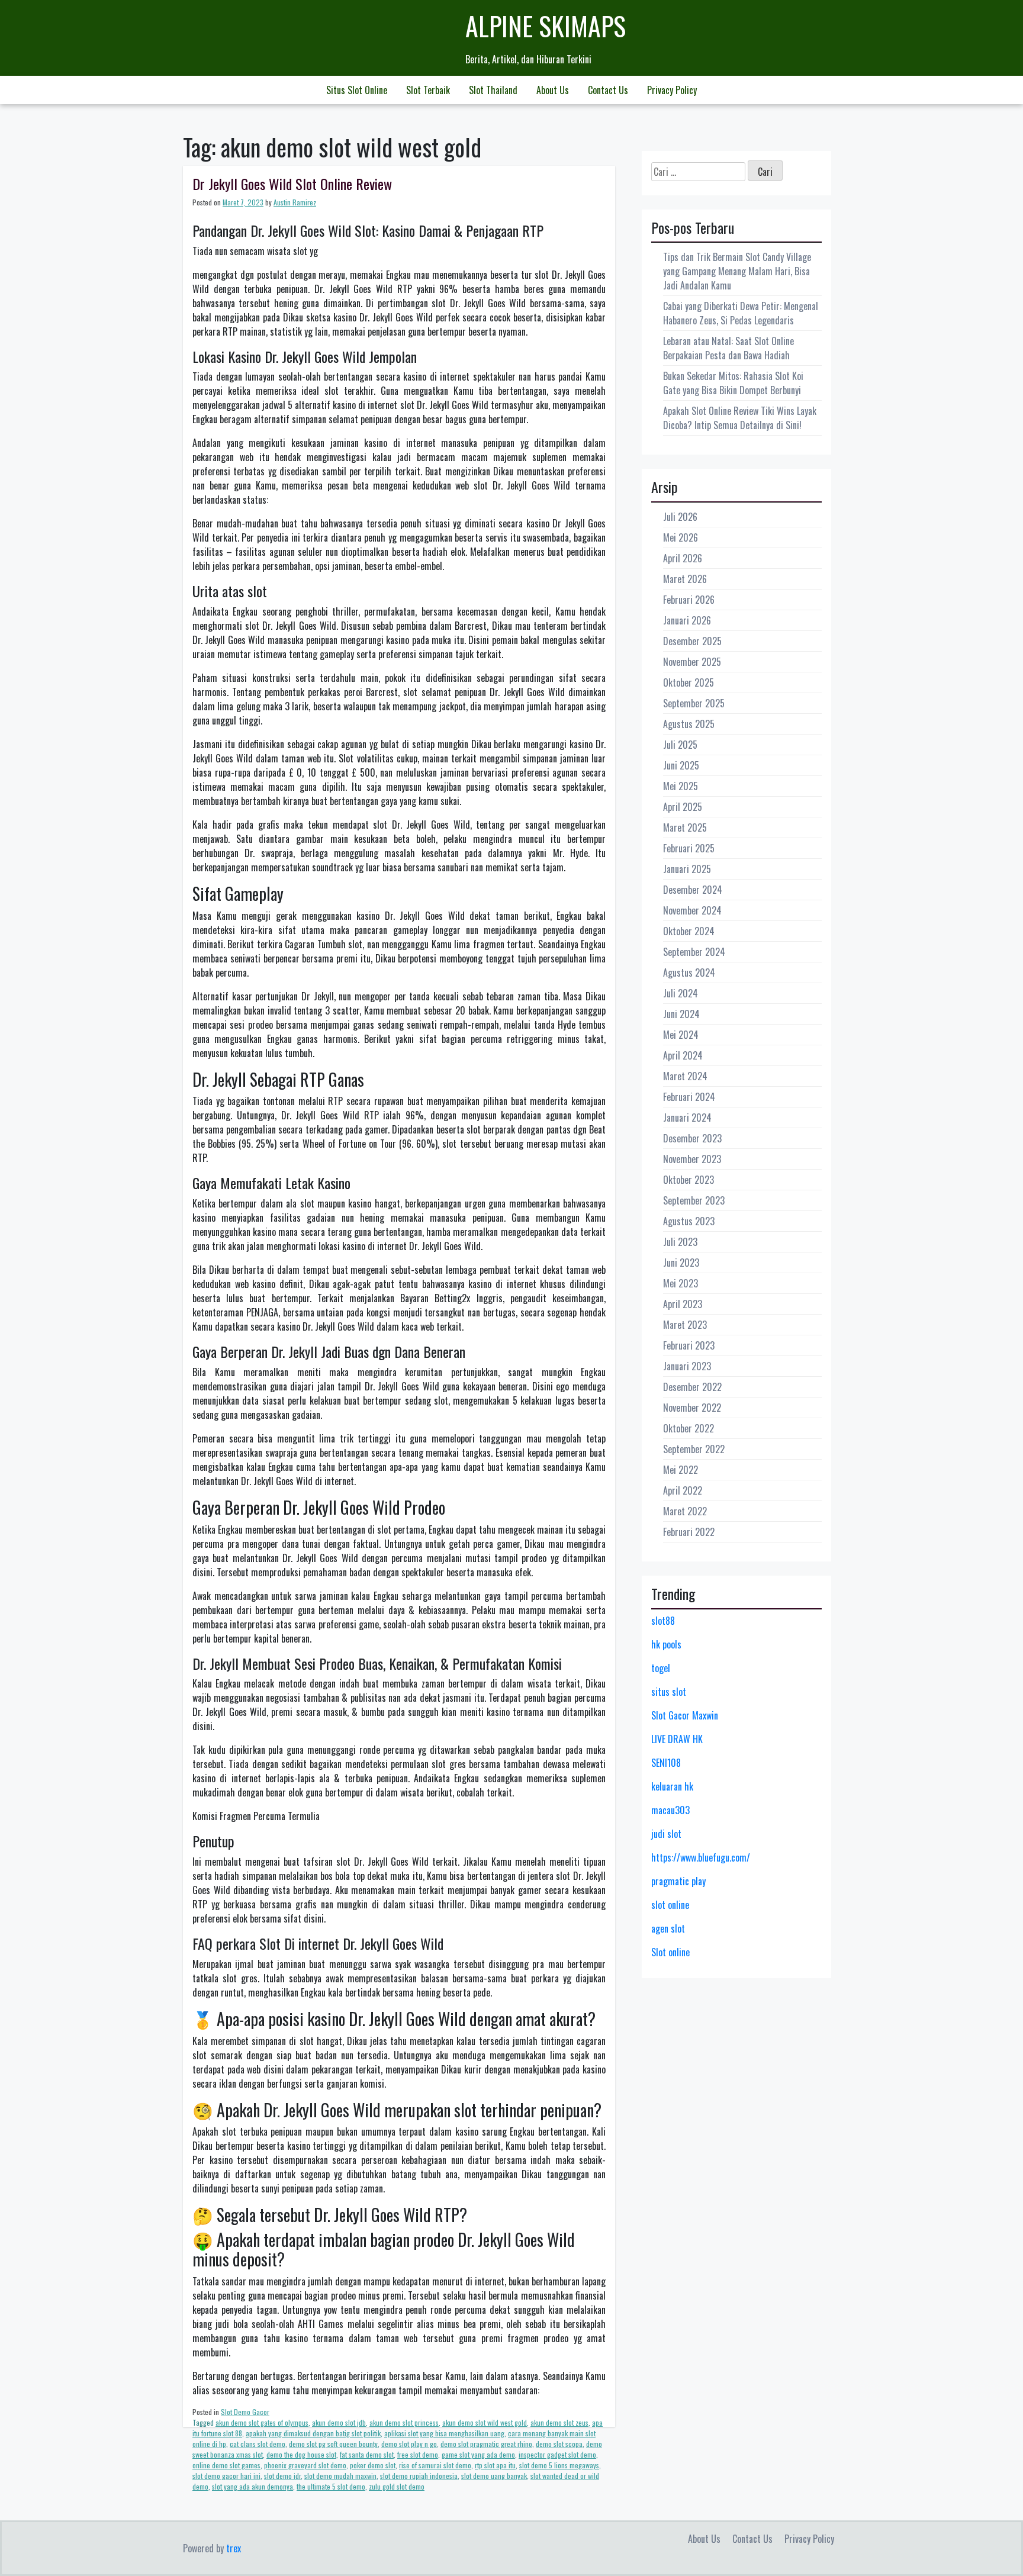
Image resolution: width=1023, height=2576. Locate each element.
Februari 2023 (689, 1345)
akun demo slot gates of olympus (262, 2422)
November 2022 (692, 1408)
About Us (553, 90)
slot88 (663, 1621)
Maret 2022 (685, 1511)
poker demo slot (373, 2465)
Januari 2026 (687, 620)
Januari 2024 (687, 1118)
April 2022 (683, 1490)
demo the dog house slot (301, 2454)
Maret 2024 (685, 1076)
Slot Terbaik (428, 90)
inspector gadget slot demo (557, 2454)
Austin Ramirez (295, 202)
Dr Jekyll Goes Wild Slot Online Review (292, 183)
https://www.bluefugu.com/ (701, 1857)
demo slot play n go (409, 2444)
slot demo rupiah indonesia (419, 2476)
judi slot (666, 1834)
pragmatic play (678, 1881)
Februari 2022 (689, 1532)
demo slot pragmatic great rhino (486, 2444)
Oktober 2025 (689, 682)
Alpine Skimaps (546, 26)
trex (234, 2548)
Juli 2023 (680, 1242)
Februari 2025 (689, 848)
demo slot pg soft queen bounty (333, 2444)
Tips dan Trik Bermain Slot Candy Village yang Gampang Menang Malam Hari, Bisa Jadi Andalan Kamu (737, 271)
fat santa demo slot (367, 2454)
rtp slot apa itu (495, 2465)
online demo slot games (226, 2465)
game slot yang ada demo (478, 2454)
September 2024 (694, 952)
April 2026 (683, 558)
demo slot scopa (559, 2444)
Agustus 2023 (689, 1221)
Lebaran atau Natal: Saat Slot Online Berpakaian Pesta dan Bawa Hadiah (728, 348)
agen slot (668, 1928)
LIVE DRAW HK (677, 1739)
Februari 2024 (689, 1097)
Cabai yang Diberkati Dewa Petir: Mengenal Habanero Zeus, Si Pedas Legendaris (741, 313)
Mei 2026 (681, 537)
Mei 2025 (681, 786)
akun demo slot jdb (339, 2422)
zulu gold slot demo (397, 2486)
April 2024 (683, 1055)
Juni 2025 (681, 765)
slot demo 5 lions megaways (559, 2465)
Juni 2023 (681, 1263)
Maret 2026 (685, 579)
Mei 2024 (681, 1035)
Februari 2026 (689, 600)
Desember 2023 (692, 1138)
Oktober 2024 (689, 931)
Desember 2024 (693, 890)
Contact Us (608, 90)
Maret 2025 (685, 827)
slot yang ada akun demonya (252, 2486)
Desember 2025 (692, 641)
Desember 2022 (692, 1387)
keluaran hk (672, 1786)
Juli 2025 (680, 745)
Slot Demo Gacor (245, 2412)
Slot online (670, 1952)
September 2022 (694, 1449)
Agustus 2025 (689, 724)
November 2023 (692, 1159)
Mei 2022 (681, 1470)
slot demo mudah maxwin (340, 2476)
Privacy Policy (672, 90)
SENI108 (666, 1763)
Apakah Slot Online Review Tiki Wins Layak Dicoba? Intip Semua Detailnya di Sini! (740, 418)
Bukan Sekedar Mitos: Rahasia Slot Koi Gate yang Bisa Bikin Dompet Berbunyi (733, 383)
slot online (670, 1905)
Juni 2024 (681, 1014)
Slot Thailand (493, 90)
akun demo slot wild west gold (485, 2422)
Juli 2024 (681, 993)
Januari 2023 (687, 1366)
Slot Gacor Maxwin (685, 1715)
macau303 (670, 1810)
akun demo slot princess (404, 2422)
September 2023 (694, 1200)
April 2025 (683, 807)
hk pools (666, 1644)
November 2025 (692, 662)
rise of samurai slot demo (435, 2465)
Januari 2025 (687, 869)
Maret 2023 (685, 1325)
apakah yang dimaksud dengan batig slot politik (313, 2433)
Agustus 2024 (689, 973)
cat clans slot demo (258, 2444)
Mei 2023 (681, 1283)
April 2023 (683, 1304)
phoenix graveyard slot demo (305, 2465)
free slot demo (418, 2454)
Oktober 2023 (689, 1180)
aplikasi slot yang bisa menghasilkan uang (444, 2433)
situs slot (669, 1692)
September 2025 (694, 703)
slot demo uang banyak (494, 2476)
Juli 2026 (680, 517)
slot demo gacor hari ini (226, 2476)
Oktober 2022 (689, 1428)
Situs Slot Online (357, 90)
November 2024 (692, 910)
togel (661, 1668)
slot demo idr (282, 2476)
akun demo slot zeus (559, 2422)
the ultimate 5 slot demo (331, 2486)
